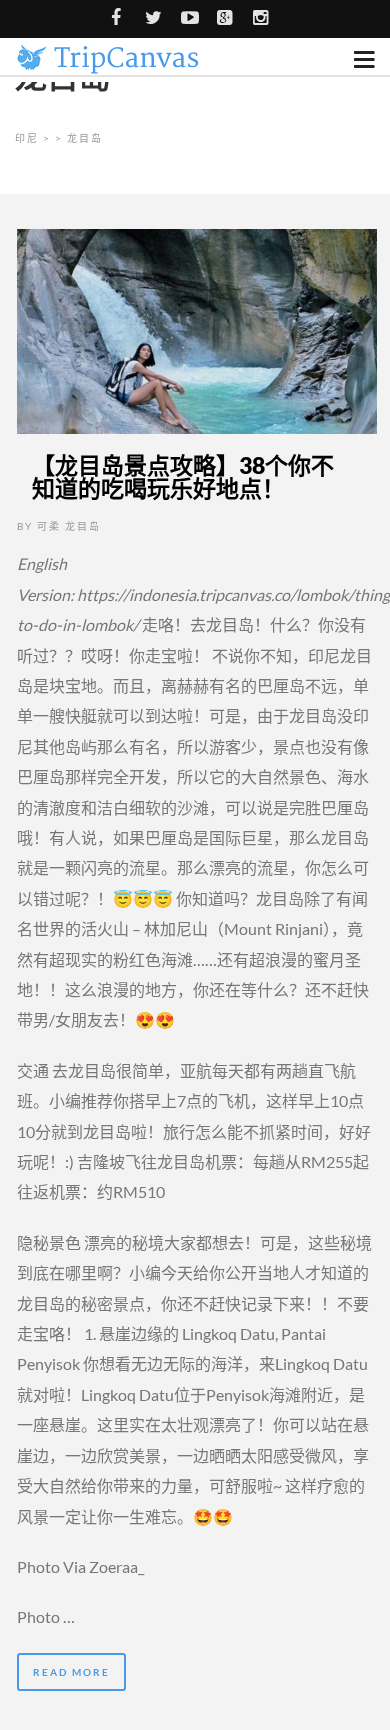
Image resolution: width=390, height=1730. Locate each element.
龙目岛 (83, 526)
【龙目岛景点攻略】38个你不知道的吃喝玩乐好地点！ (183, 476)
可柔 (49, 526)
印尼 (27, 138)
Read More (71, 1672)
